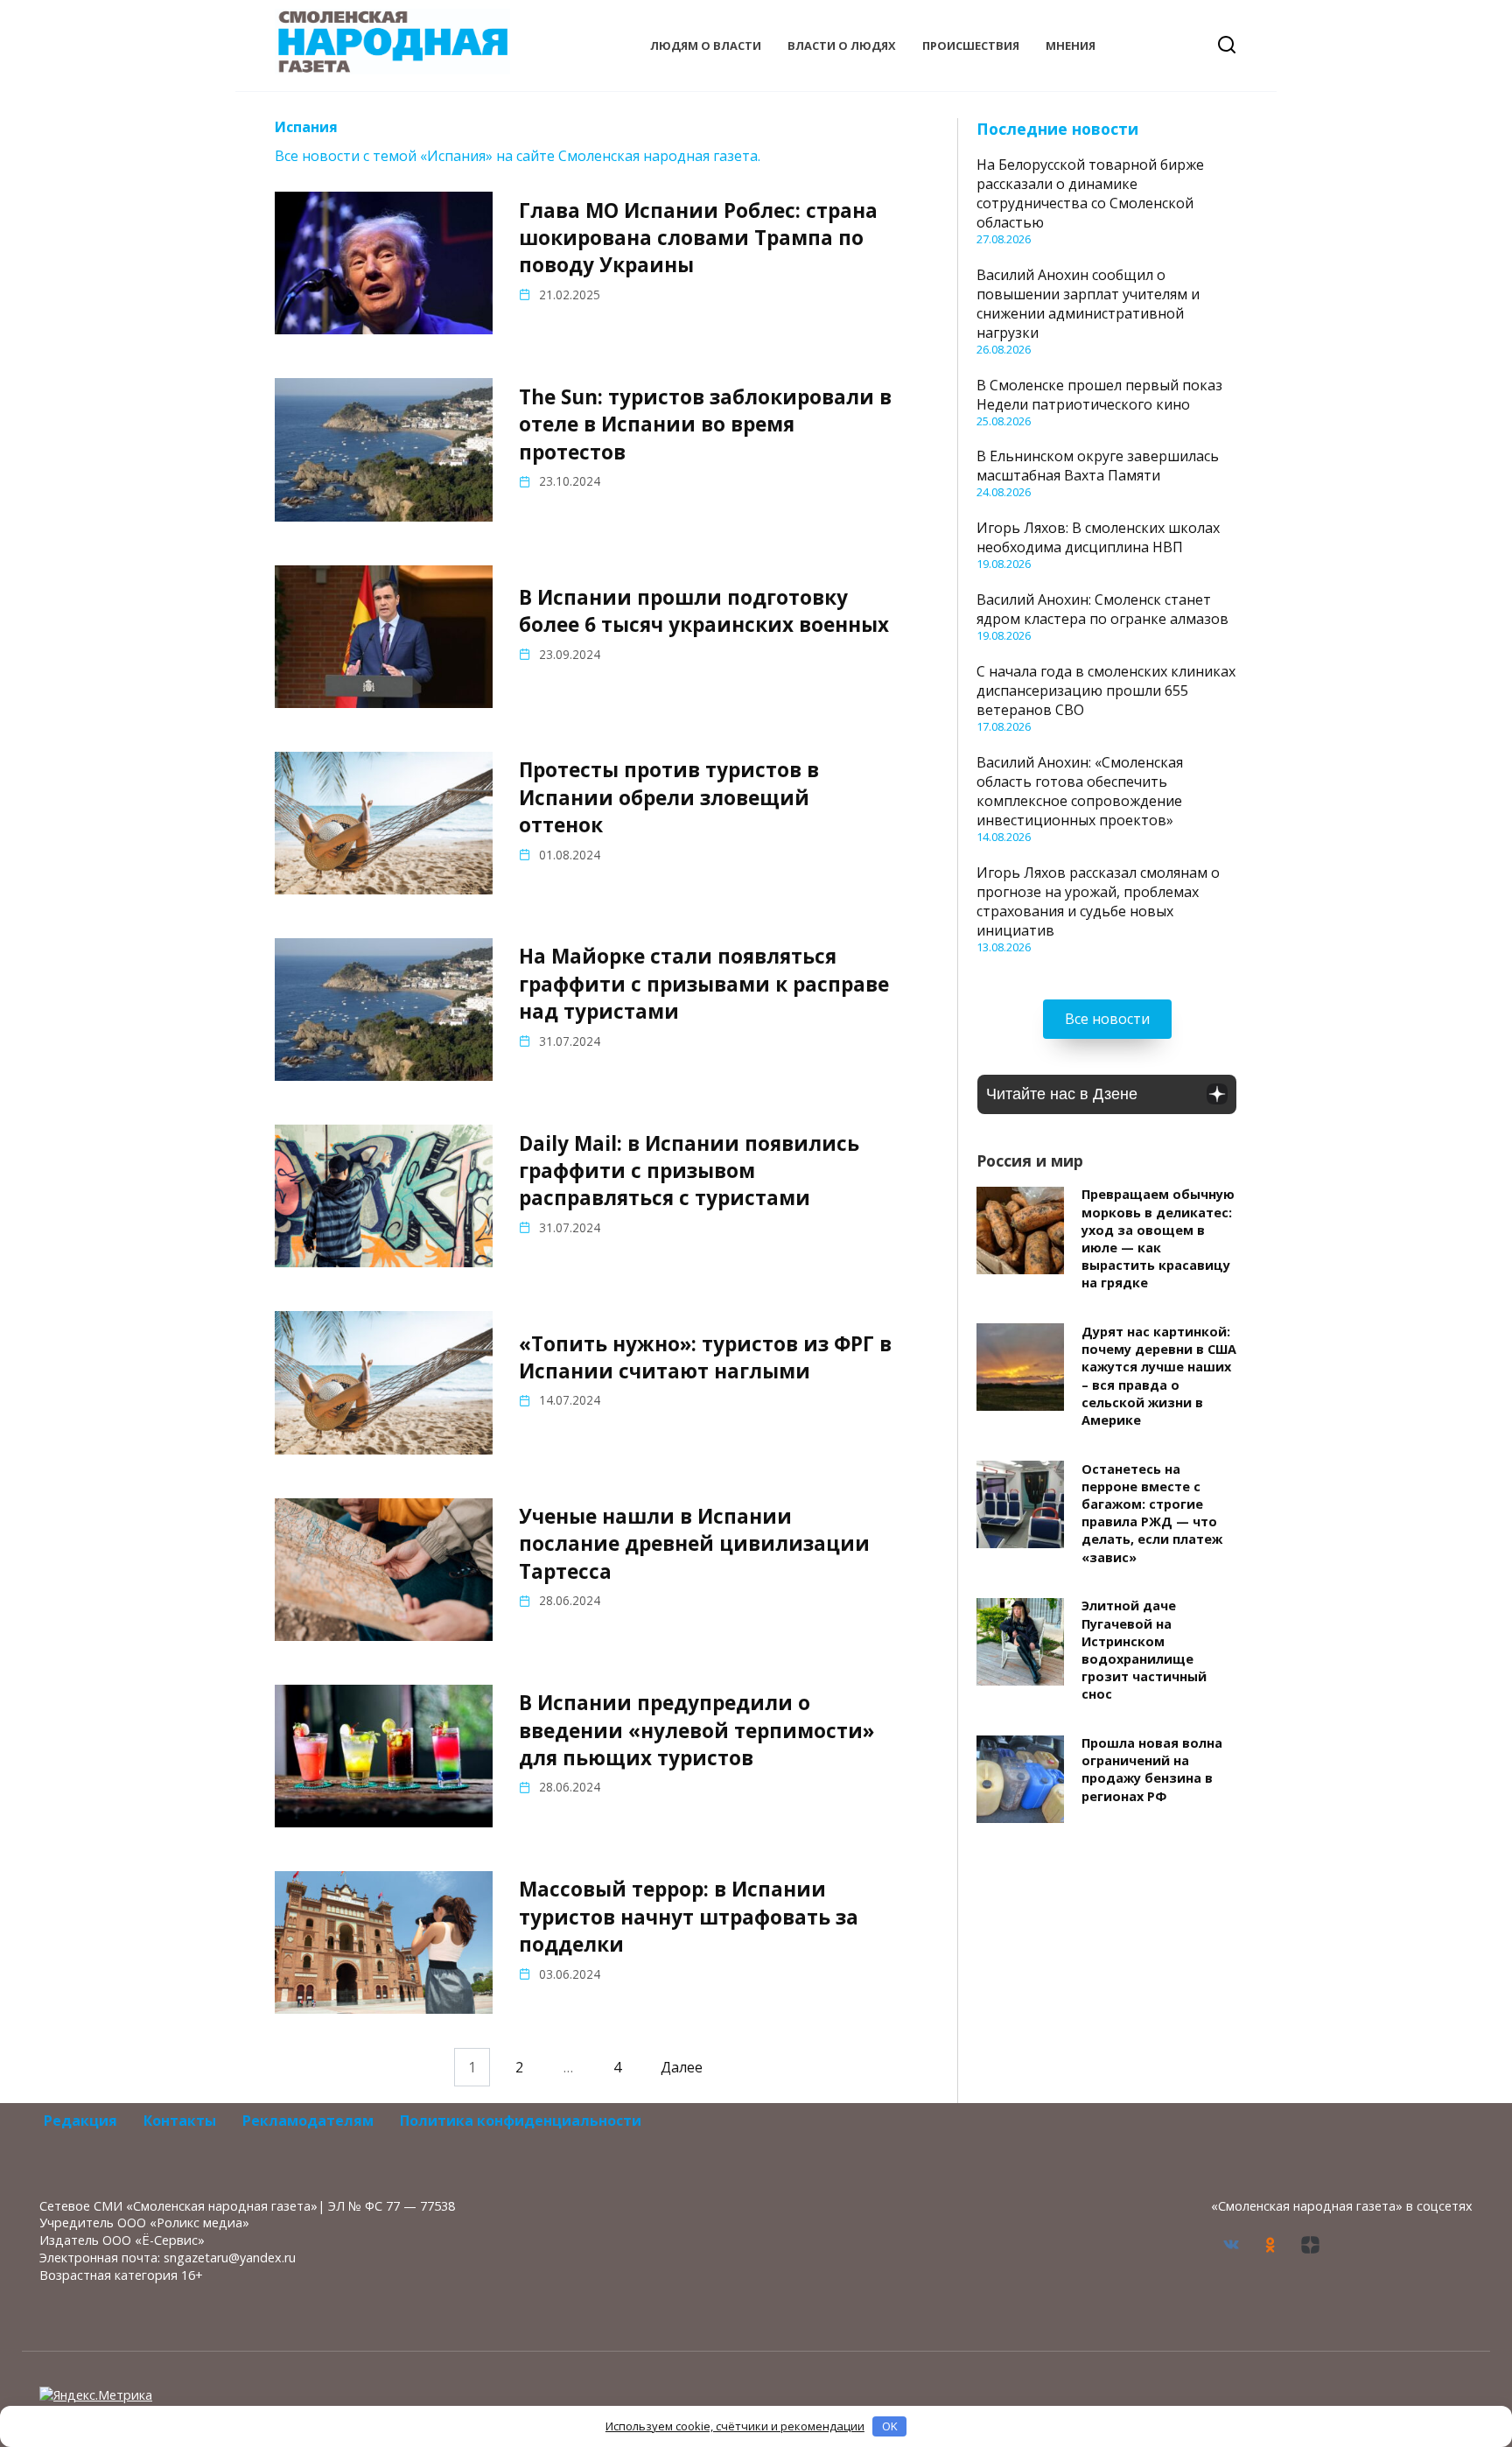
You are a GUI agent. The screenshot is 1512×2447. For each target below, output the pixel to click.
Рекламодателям (308, 2121)
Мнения (1071, 46)
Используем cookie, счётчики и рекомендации (735, 2426)
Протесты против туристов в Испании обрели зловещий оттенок (669, 798)
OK (890, 2426)
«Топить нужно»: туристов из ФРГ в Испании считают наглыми (705, 1357)
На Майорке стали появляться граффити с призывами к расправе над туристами (704, 985)
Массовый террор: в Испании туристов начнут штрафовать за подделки (689, 1918)
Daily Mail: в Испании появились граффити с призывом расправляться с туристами (689, 1171)
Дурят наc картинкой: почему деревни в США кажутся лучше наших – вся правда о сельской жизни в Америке (1159, 1376)
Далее (682, 2067)
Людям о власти (706, 46)
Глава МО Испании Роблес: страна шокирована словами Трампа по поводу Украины (698, 238)
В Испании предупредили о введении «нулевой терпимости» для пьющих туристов (696, 1730)
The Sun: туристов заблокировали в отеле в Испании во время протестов (705, 424)
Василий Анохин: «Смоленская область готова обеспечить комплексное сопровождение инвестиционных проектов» (1080, 791)
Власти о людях (842, 46)
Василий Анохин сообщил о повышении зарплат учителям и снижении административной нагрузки (1088, 304)
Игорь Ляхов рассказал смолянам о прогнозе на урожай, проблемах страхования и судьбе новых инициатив (1098, 901)
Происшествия (971, 46)
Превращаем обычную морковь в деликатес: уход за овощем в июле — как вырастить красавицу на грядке (1158, 1239)
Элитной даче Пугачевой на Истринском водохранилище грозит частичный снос (1144, 1651)
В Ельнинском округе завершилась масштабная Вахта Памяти (1098, 466)
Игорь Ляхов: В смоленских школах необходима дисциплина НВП (1098, 537)
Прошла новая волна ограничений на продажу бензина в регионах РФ (1152, 1770)
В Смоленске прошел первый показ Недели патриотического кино (1099, 395)
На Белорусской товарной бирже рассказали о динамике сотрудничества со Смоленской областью (1090, 193)
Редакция (80, 2121)
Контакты (180, 2121)
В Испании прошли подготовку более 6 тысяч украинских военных (704, 611)
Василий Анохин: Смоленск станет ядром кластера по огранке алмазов (1102, 609)
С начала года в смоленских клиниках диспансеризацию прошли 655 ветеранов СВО (1106, 691)
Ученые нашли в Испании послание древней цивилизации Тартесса (694, 1544)
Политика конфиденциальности (521, 2121)
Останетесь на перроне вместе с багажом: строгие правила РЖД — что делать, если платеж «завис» (1152, 1513)
